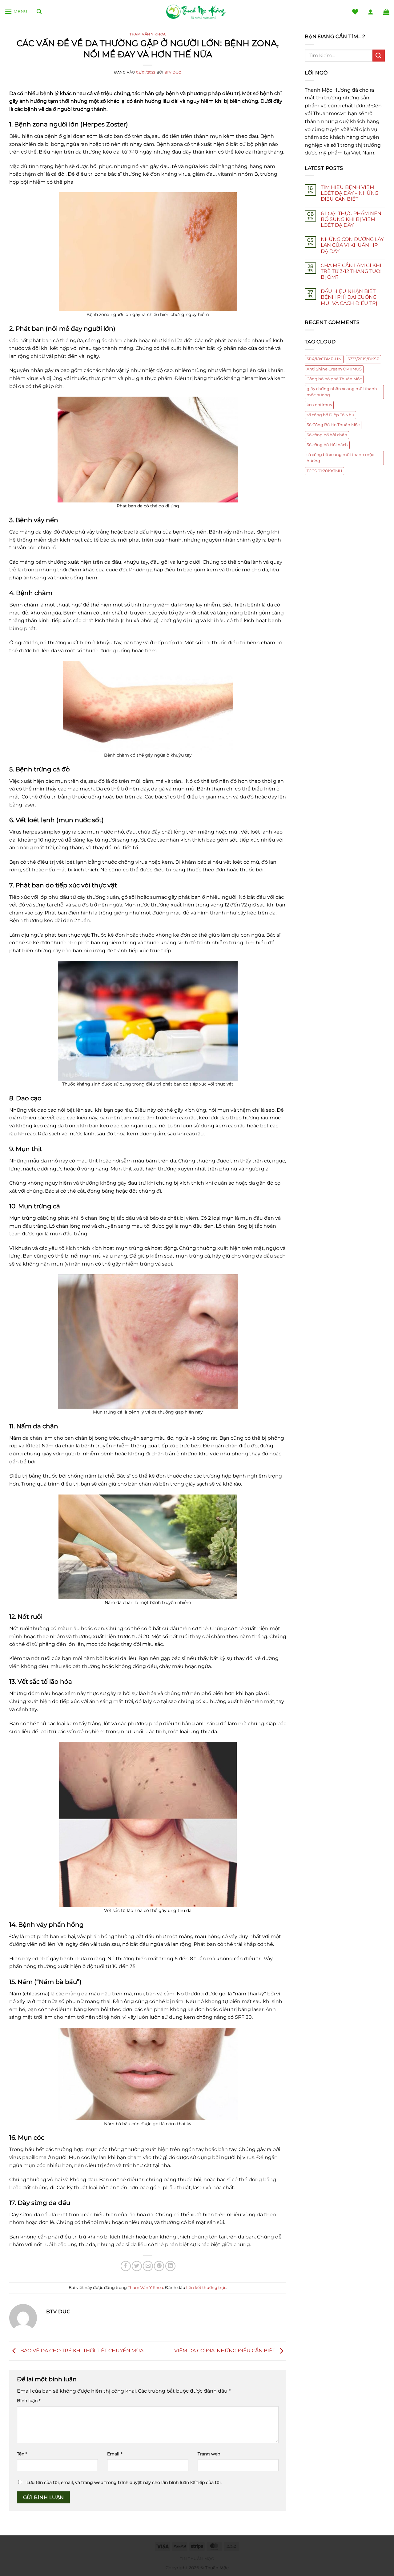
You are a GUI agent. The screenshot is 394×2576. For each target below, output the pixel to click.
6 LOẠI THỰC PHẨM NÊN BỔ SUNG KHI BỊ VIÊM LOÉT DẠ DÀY (351, 219)
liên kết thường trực (206, 2288)
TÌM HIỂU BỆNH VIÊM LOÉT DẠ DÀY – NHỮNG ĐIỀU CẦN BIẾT (350, 193)
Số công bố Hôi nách (327, 445)
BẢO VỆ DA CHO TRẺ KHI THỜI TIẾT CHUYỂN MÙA (81, 2351)
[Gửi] (379, 56)
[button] (16, 12)
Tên (22, 2454)
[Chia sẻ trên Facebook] (126, 2266)
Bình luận (29, 2401)
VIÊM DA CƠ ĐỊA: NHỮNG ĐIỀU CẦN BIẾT (225, 2351)
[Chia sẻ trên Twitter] (137, 2266)
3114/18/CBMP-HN (324, 359)
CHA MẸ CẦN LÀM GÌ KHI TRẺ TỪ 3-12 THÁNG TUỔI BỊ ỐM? (351, 271)
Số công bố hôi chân (327, 435)
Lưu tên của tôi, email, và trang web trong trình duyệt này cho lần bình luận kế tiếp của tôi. (124, 2482)
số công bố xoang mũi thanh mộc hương (340, 458)
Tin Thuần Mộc (197, 2559)
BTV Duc (173, 72)
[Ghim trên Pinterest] (159, 2266)
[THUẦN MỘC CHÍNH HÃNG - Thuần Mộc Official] (197, 12)
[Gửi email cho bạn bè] (148, 2266)
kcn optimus (319, 405)
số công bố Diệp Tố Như (330, 415)
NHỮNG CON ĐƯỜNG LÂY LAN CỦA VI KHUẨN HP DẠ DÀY (352, 245)
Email (115, 2454)
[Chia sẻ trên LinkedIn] (170, 2266)
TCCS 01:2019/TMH (324, 471)
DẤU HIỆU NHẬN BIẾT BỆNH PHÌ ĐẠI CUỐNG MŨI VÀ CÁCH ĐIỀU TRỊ (349, 297)
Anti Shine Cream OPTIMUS (334, 369)
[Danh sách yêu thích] (355, 12)
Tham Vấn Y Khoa (148, 34)
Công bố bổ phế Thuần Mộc (334, 379)
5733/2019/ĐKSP (363, 359)
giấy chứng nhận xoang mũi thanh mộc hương (342, 392)
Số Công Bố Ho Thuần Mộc (333, 425)
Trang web (209, 2454)
